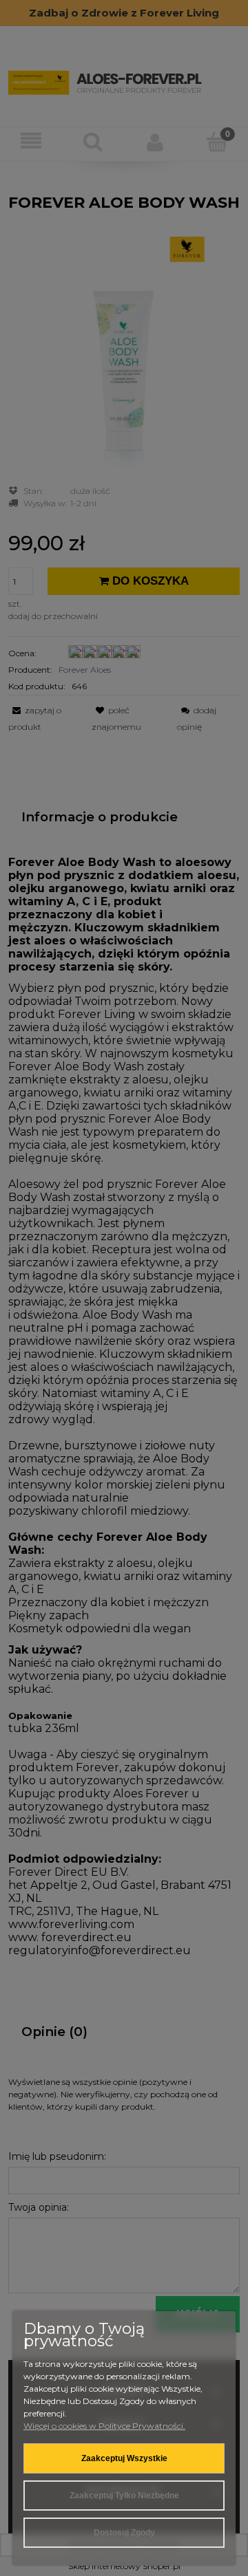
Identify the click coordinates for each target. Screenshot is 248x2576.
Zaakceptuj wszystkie (124, 2458)
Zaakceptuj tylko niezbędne (124, 2496)
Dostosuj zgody (124, 2533)
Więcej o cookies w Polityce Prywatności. (104, 2426)
